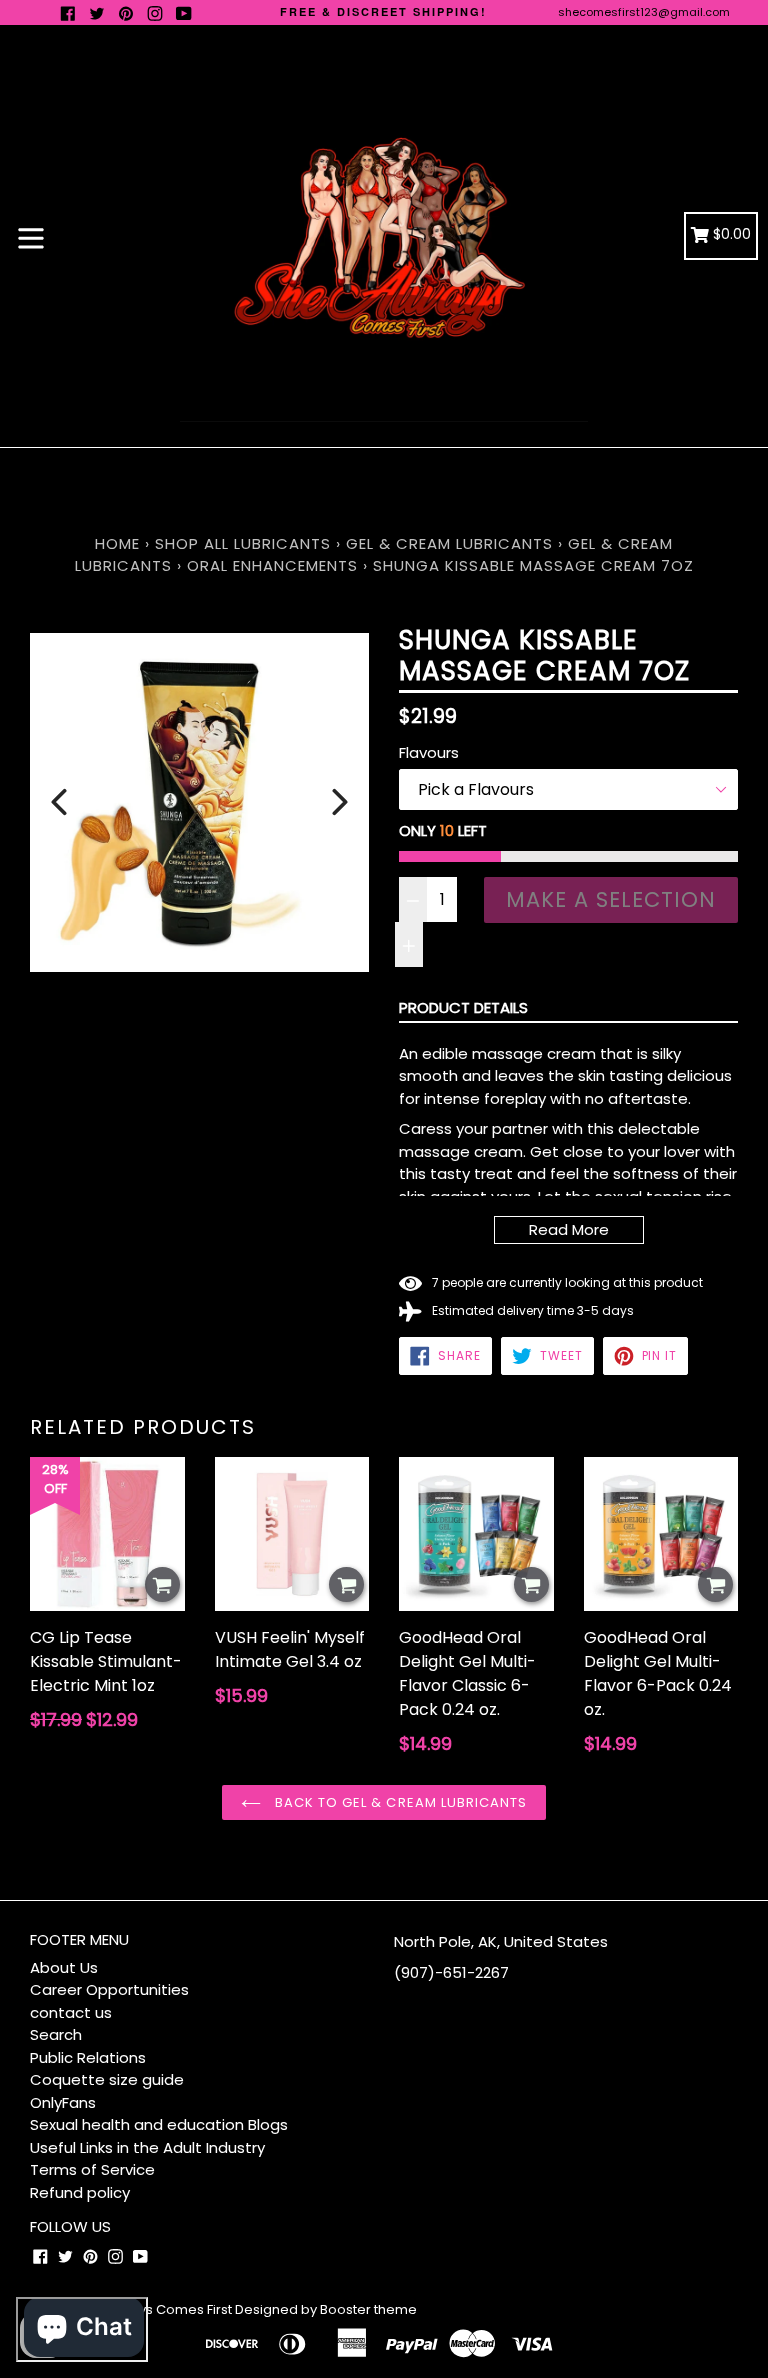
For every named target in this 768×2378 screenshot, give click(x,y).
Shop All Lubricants (245, 543)
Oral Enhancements (272, 565)
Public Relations (88, 2057)
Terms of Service (92, 2169)
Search (56, 2034)
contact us (71, 2012)
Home (117, 543)
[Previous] (59, 802)
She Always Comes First (155, 2309)
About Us (64, 1967)
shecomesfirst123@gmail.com (644, 12)
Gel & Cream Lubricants (449, 543)
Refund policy (80, 2192)
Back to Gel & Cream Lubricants (399, 1802)
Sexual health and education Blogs (159, 2124)
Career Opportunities (109, 1989)
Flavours (429, 752)
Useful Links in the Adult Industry (147, 2147)
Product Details (463, 1007)
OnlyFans (63, 2102)
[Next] (340, 802)
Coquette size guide (107, 2079)
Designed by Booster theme (326, 2309)
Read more (569, 1229)
